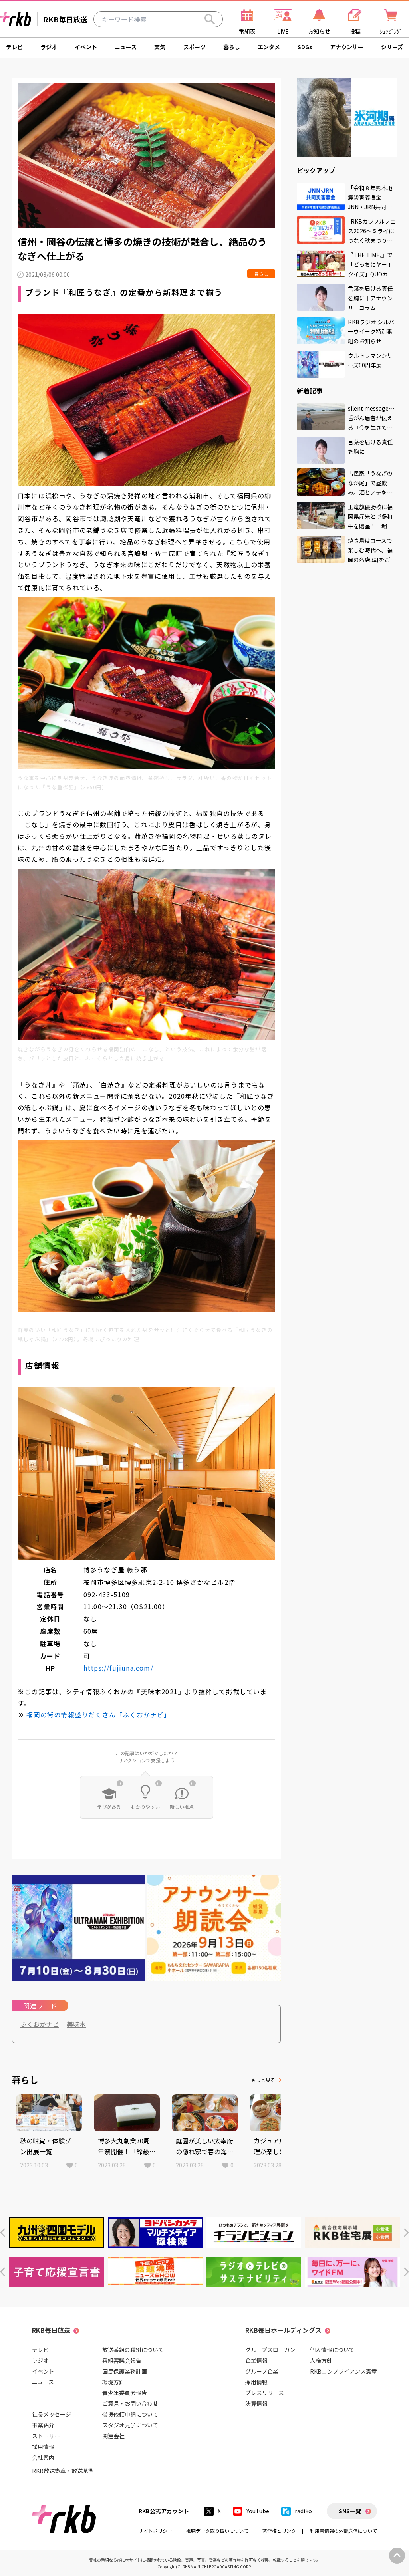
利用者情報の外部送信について (343, 2531)
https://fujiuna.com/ (118, 1668)
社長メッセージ (52, 2414)
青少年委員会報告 (125, 2393)
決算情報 (256, 2403)
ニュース (126, 47)
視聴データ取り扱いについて (217, 2531)
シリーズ (392, 47)
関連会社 (113, 2436)
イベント (86, 47)
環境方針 (113, 2382)
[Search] (210, 19)
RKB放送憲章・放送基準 (63, 2471)
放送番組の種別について (133, 2350)
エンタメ (269, 47)
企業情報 (256, 2360)
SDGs (305, 47)
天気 (160, 47)
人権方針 (321, 2360)
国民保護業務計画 (125, 2371)
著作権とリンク (279, 2531)
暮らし (232, 47)
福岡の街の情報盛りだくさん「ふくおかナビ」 (98, 1715)
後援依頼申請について (130, 2414)
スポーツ (195, 47)
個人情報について (332, 2350)
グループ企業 (262, 2371)
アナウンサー (347, 47)
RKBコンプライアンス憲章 (343, 2371)
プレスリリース (265, 2393)
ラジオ (49, 47)
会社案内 (43, 2457)
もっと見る (263, 2080)
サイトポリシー (155, 2531)
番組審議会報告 (122, 2360)
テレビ (14, 47)
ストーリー (46, 2436)
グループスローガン (270, 2350)
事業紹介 (43, 2425)
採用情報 (43, 2447)
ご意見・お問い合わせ (130, 2403)
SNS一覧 (350, 2511)
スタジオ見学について (130, 2425)
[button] (3, 2233)
